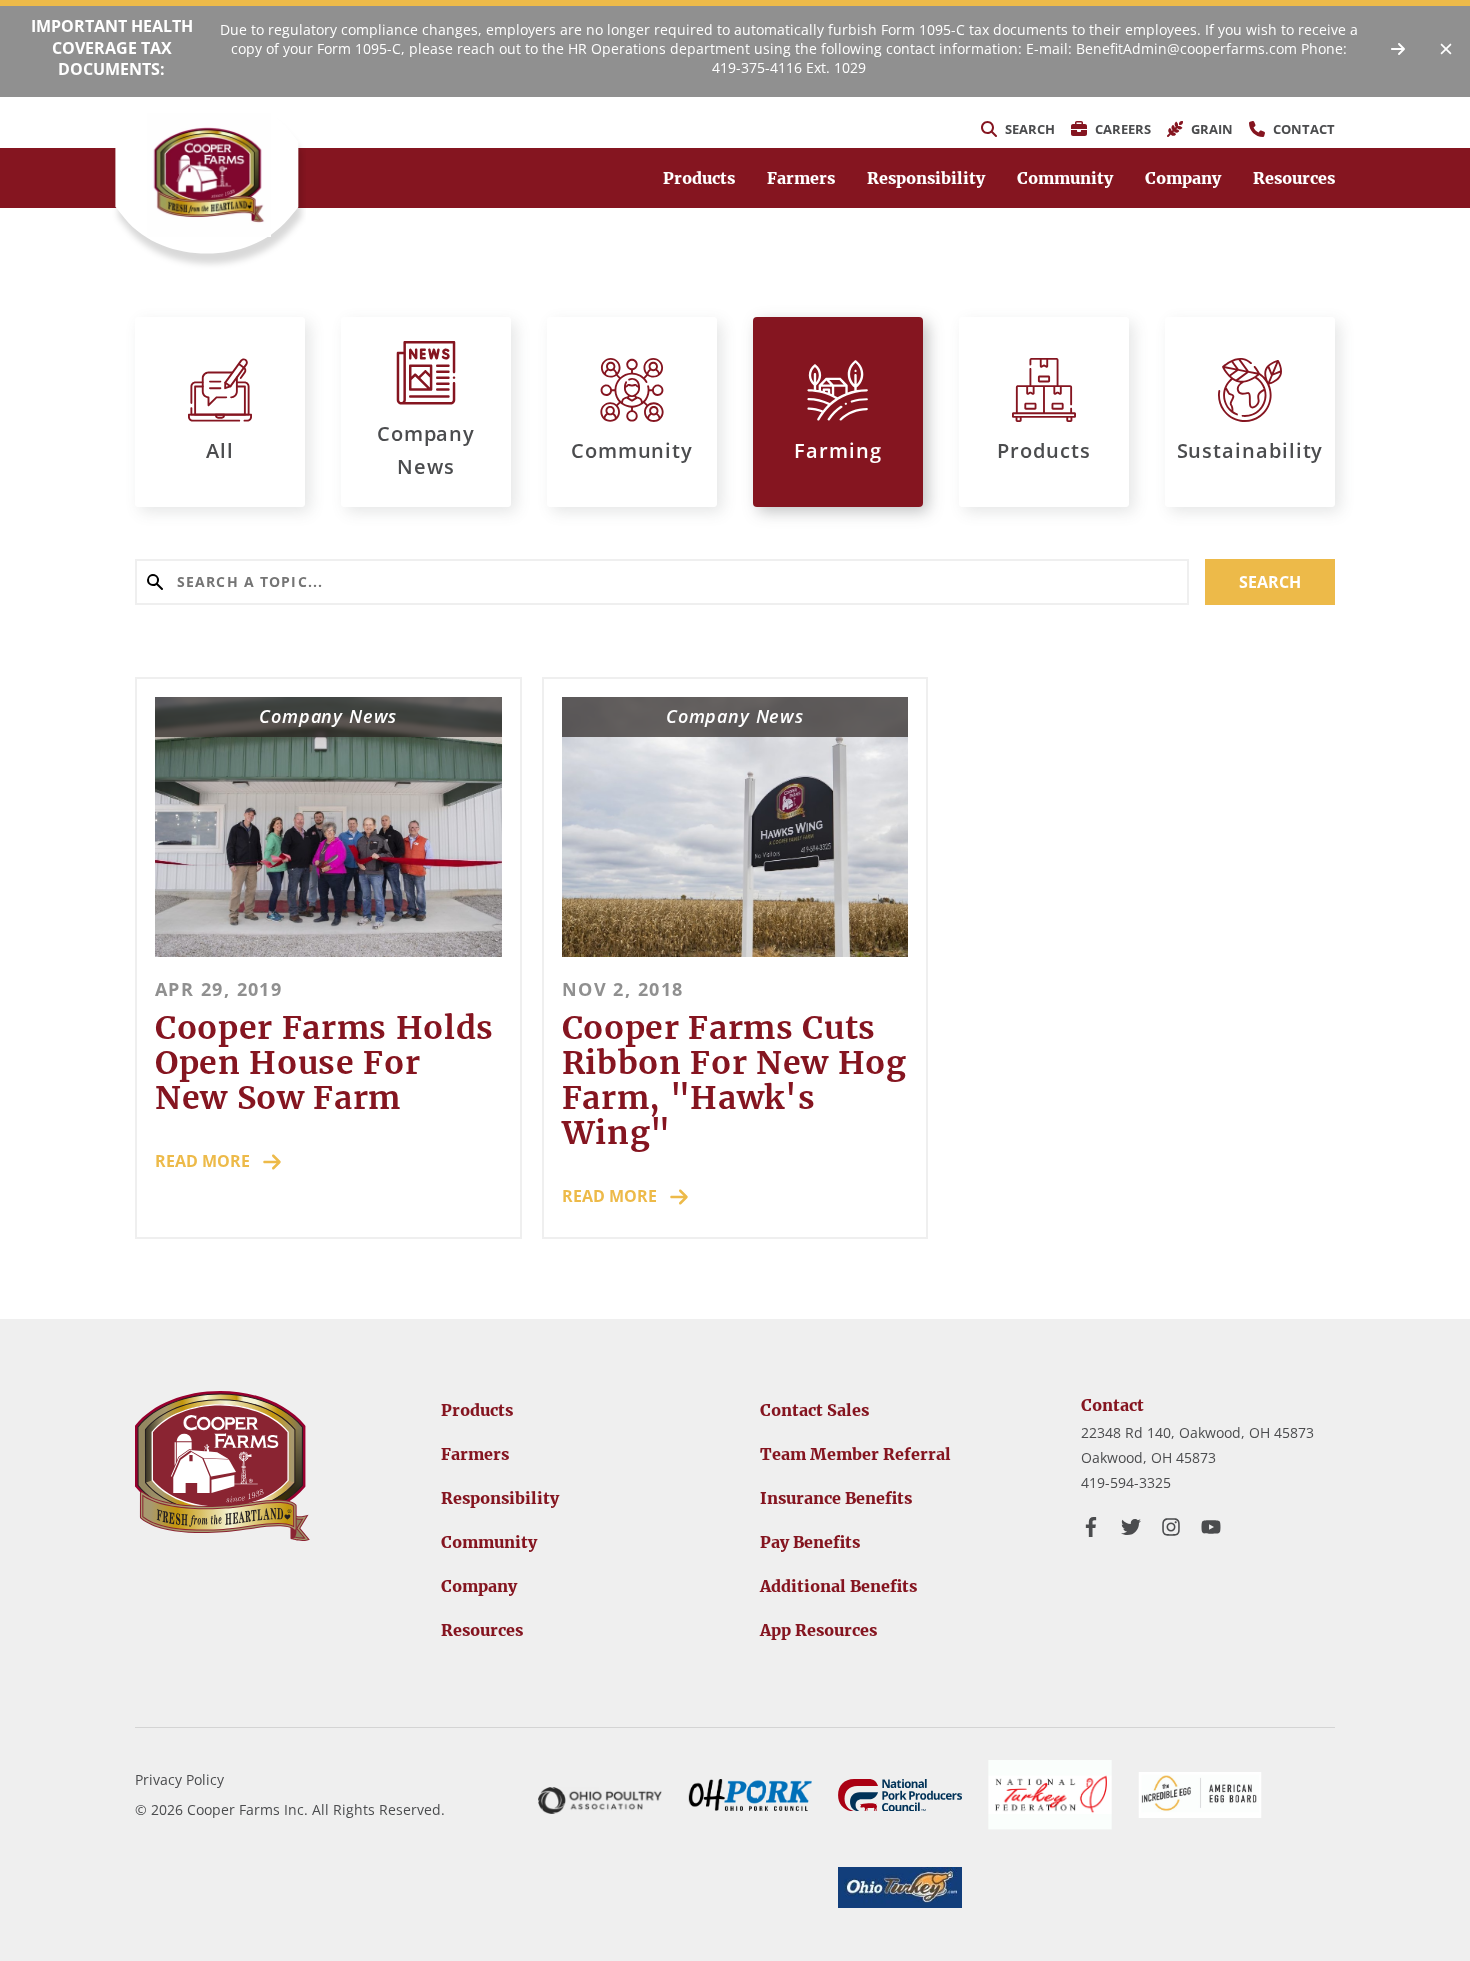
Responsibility (926, 178)
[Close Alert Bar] (1446, 48)
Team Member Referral (855, 1454)
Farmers (801, 178)
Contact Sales (814, 1410)
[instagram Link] (1171, 1527)
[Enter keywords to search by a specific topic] (662, 582)
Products (699, 178)
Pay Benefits (810, 1542)
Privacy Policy (179, 1779)
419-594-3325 (1126, 1482)
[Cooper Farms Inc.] (209, 175)
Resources (1294, 178)
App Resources (818, 1630)
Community (1065, 178)
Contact (1112, 1405)
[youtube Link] (1211, 1527)
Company (1183, 178)
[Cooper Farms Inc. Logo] (222, 1466)
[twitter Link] (1131, 1527)
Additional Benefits (838, 1586)
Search (1270, 582)
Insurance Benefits (836, 1498)
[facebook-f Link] (1091, 1527)
